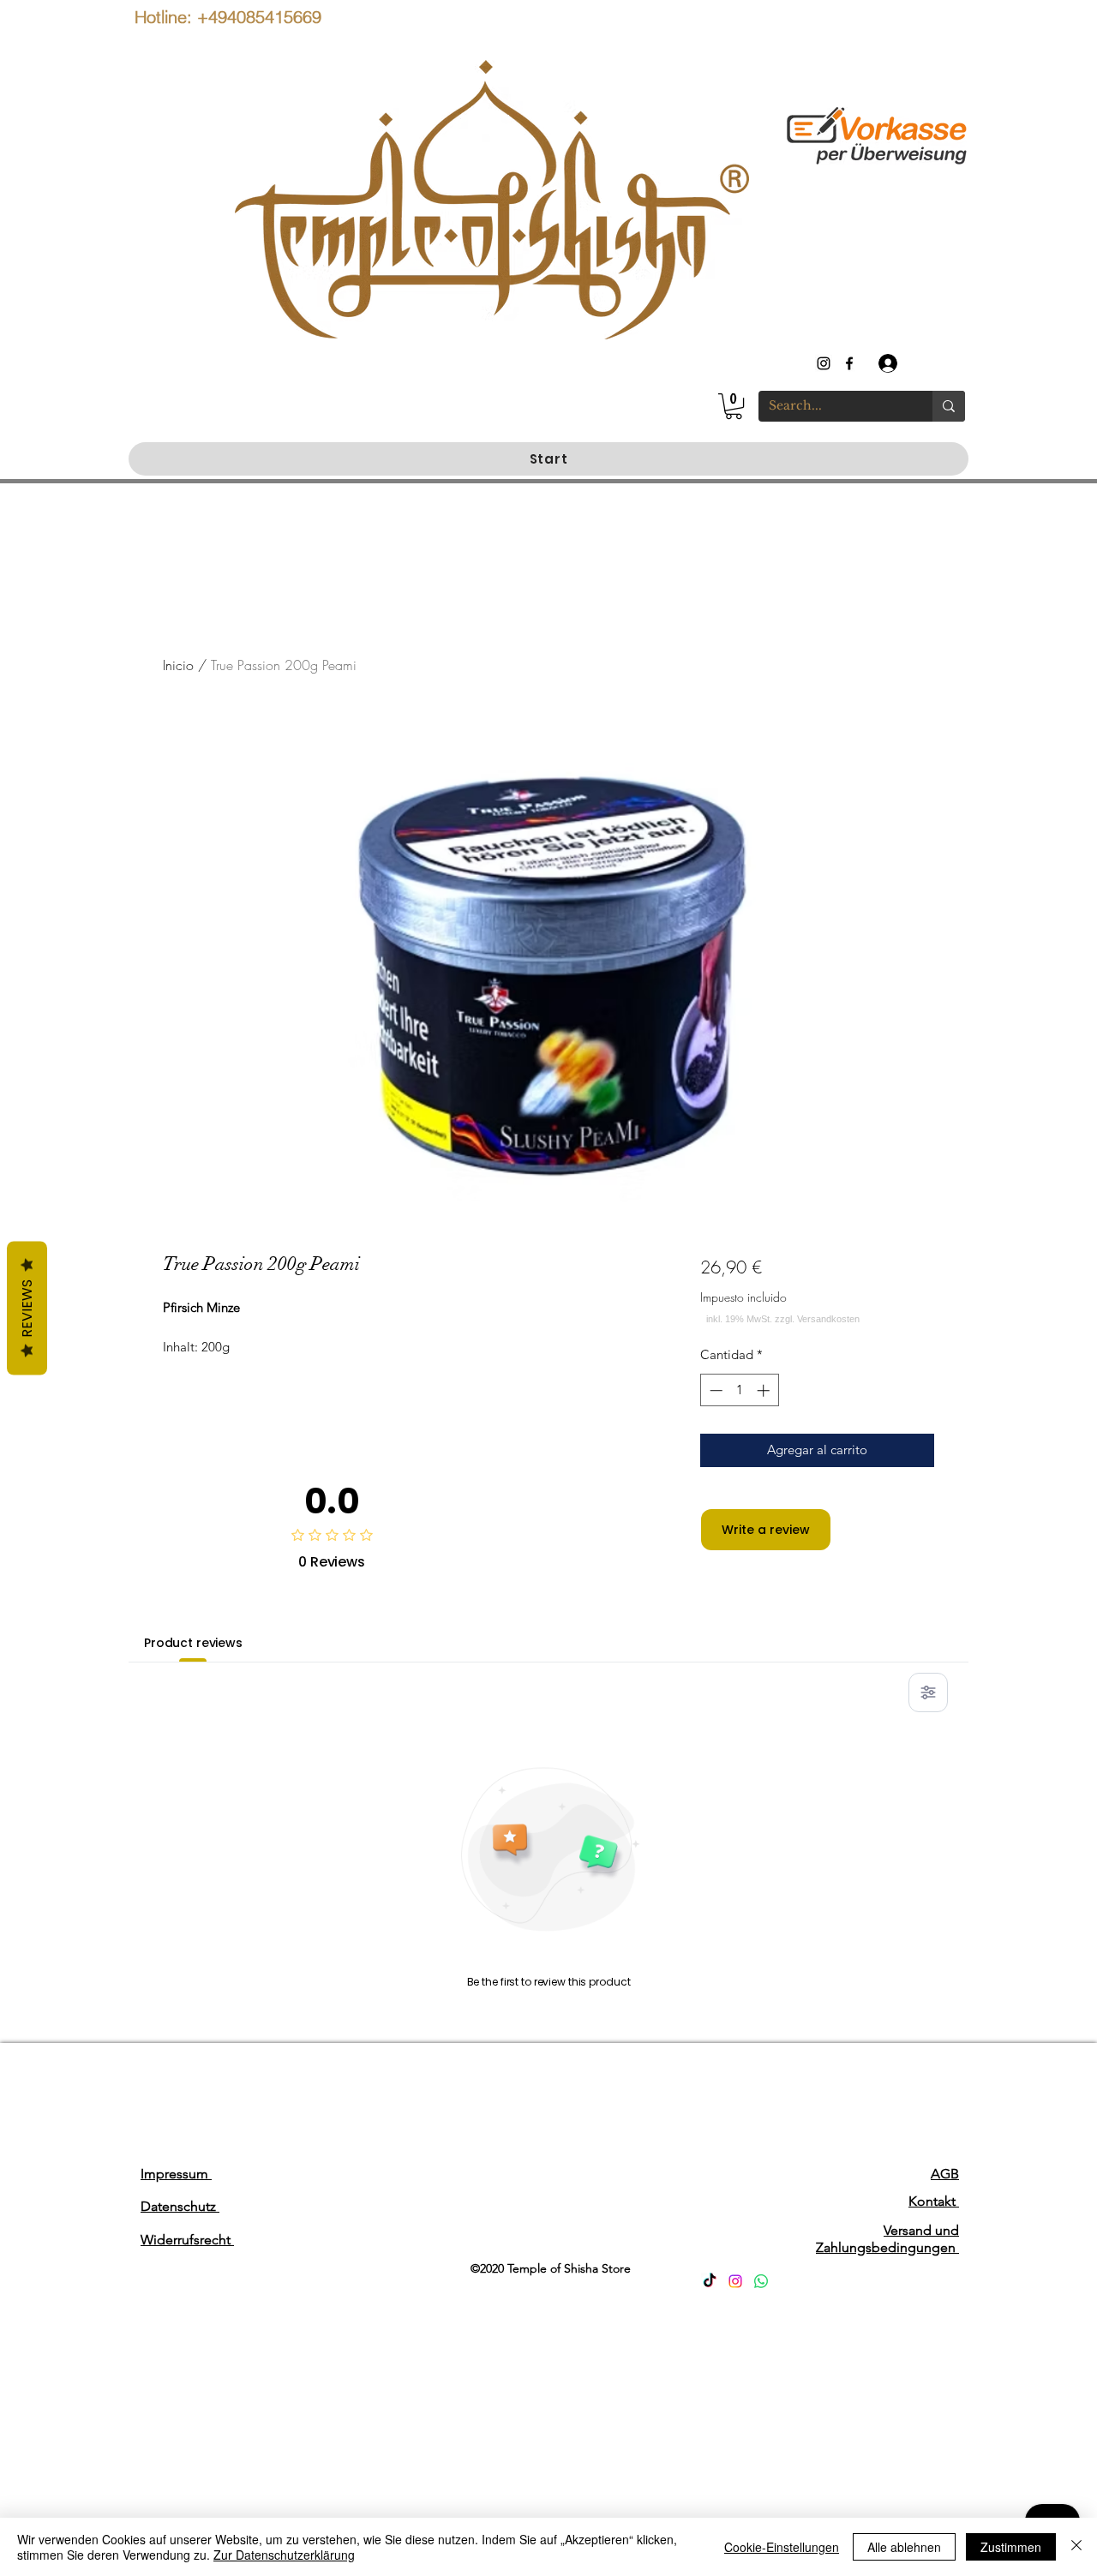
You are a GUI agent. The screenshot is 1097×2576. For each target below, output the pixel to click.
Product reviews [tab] (193, 1643)
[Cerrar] (1076, 2547)
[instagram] (824, 363)
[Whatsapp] (761, 2281)
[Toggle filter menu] (928, 1692)
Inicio (178, 665)
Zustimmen (1011, 2547)
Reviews (27, 1309)
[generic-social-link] (849, 363)
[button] (734, 406)
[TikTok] (710, 2281)
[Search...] (949, 406)
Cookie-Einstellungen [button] (782, 2547)
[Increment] (765, 1390)
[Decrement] (714, 1390)
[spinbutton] (739, 1390)
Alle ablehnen (904, 2547)
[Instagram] (735, 2281)
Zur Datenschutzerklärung (284, 2555)
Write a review (766, 1530)
